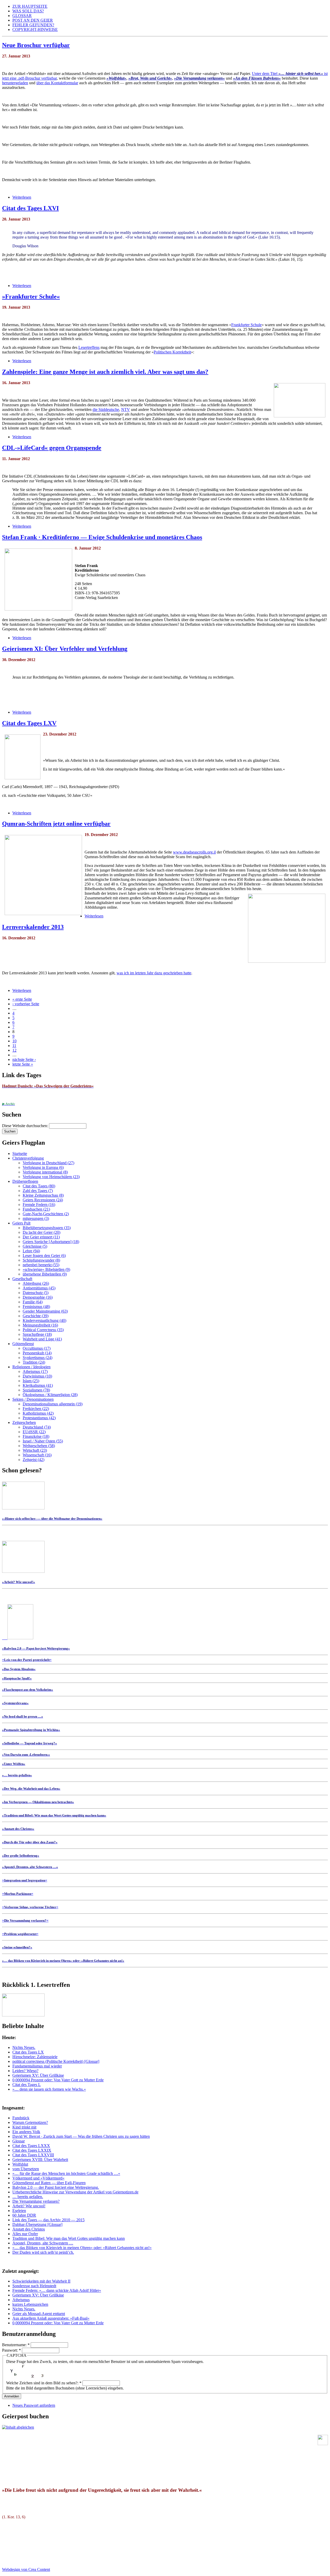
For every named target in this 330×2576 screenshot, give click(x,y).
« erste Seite (22, 999)
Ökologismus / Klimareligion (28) (50, 1395)
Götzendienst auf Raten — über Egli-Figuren (49, 2183)
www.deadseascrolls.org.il (194, 852)
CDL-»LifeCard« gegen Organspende (52, 448)
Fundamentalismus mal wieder (37, 2066)
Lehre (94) (31, 1251)
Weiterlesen (22, 197)
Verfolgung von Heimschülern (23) (51, 1177)
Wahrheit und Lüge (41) (42, 1339)
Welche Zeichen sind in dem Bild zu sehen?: (44, 2383)
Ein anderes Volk (26, 2132)
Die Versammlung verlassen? (36, 2201)
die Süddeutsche (106, 409)
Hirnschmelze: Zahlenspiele (35, 2057)
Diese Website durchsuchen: (26, 1126)
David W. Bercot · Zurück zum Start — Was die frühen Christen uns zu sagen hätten (81, 2136)
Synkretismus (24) (38, 1358)
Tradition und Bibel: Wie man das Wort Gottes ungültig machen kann (69, 2238)
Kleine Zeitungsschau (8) (43, 1195)
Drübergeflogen (25, 1181)
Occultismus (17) (37, 1348)
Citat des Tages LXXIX (32, 2150)
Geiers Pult (21, 1223)
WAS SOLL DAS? (28, 11)
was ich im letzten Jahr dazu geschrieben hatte (154, 973)
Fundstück (21, 2118)
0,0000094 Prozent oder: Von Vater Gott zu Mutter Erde (58, 2080)
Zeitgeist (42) (34, 1460)
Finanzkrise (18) (36, 1436)
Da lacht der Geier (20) (42, 1232)
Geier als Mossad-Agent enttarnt (39, 2314)
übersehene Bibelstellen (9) (45, 1274)
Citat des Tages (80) (39, 1186)
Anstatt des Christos (29, 2229)
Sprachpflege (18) (37, 1334)
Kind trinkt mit (24, 2127)
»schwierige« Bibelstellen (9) (46, 1269)
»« (27, 1659)
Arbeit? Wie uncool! (29, 2206)
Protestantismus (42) (39, 1418)
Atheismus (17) (35, 1371)
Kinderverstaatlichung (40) (44, 1320)
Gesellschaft (22, 1279)
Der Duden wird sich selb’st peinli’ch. (43, 2252)
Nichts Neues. (24, 2047)
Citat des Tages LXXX (31, 2146)
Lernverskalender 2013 (33, 927)
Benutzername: (16, 2345)
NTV (126, 409)
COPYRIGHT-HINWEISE (35, 29)
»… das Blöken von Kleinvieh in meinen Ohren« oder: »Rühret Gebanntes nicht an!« (82, 2248)
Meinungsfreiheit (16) (40, 1325)
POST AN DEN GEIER (33, 20)
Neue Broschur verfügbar (36, 45)
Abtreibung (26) (36, 1283)
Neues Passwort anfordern (34, 2405)
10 (14, 1041)
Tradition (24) (34, 1362)
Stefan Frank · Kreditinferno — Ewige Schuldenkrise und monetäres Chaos (102, 537)
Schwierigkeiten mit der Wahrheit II (41, 2281)
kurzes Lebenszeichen (30, 2304)
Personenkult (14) (37, 1353)
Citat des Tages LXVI (30, 208)
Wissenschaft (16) (37, 1455)
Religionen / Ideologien (31, 1367)
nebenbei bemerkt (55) (41, 1265)
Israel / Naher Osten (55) (43, 1441)
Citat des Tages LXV (29, 723)
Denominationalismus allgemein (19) (53, 1404)
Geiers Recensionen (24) (43, 1200)
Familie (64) (33, 1302)
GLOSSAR (22, 16)
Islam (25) (31, 1381)
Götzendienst (23, 1344)
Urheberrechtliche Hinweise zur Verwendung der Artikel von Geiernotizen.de (75, 2192)
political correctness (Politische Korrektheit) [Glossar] (56, 2061)
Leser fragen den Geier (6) (44, 1256)
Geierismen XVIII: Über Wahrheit (40, 2160)
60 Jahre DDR (24, 2215)
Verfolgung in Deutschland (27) (48, 1163)
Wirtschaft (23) (35, 1450)
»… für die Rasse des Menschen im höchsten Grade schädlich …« (66, 2173)
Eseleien (19, 2211)
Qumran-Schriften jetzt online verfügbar (56, 824)
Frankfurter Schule (246, 325)
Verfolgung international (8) (45, 1172)
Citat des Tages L (27, 2085)
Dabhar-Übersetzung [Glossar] (37, 2224)
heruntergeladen (15, 83)
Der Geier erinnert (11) (41, 1237)
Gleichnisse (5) (35, 1246)
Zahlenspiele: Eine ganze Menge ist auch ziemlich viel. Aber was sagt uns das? (105, 372)
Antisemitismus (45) (39, 1288)
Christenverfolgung (28, 1158)
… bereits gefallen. (28, 2197)
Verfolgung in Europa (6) (43, 1167)
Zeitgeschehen (24, 1422)
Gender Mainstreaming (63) (45, 1311)
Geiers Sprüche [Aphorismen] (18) (51, 1242)
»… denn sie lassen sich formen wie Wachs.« (49, 2089)
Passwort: (11, 2350)
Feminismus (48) (36, 1307)
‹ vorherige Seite (26, 1004)
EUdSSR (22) (34, 1432)
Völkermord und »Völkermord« (38, 2178)
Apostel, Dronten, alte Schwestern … (43, 2243)
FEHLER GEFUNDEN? (33, 25)
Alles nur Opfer (25, 2234)
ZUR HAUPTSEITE (30, 6)
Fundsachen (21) (36, 1209)
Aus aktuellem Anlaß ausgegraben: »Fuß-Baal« (51, 2318)
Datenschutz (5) (36, 1293)
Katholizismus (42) (38, 1413)
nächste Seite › (24, 1059)
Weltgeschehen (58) (39, 1446)
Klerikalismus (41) (38, 1385)
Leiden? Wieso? (25, 2071)
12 (14, 1050)
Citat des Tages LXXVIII (33, 2155)
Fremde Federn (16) (39, 1205)
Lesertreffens (89, 347)
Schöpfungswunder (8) (41, 1260)
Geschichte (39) (36, 1316)
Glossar (19, 2141)
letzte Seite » (23, 1064)
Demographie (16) (38, 1297)
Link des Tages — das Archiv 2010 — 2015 (48, 2220)
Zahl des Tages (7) (38, 1191)
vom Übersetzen (26, 2169)
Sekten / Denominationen (33, 1399)
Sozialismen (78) (36, 1390)
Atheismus (21, 2300)
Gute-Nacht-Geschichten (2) (46, 1214)
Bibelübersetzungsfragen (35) (47, 1228)
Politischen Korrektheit (172, 352)
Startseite (20, 1154)
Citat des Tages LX (28, 2052)
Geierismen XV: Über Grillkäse (38, 2075)
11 (14, 1046)
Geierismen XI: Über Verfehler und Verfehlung (65, 649)
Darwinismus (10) (37, 1376)
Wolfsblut (20, 2164)
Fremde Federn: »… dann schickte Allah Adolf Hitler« (57, 2290)
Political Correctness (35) (43, 1330)
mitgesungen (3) (36, 1218)
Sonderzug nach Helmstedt (34, 2286)
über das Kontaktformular (57, 83)
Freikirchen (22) (36, 1409)
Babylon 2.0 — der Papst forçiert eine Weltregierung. (56, 2187)
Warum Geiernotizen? (30, 2122)
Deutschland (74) (37, 1427)
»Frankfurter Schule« (31, 297)
